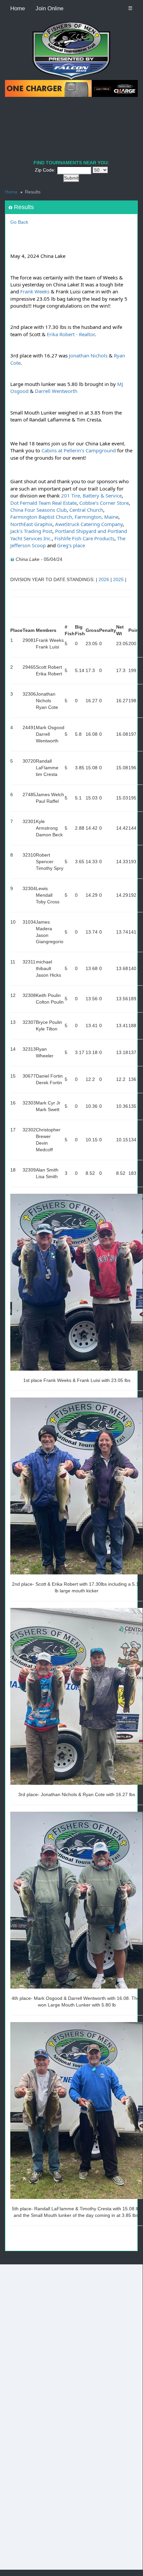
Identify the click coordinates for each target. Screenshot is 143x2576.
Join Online (49, 8)
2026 (104, 579)
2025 (118, 579)
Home (18, 8)
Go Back (19, 222)
